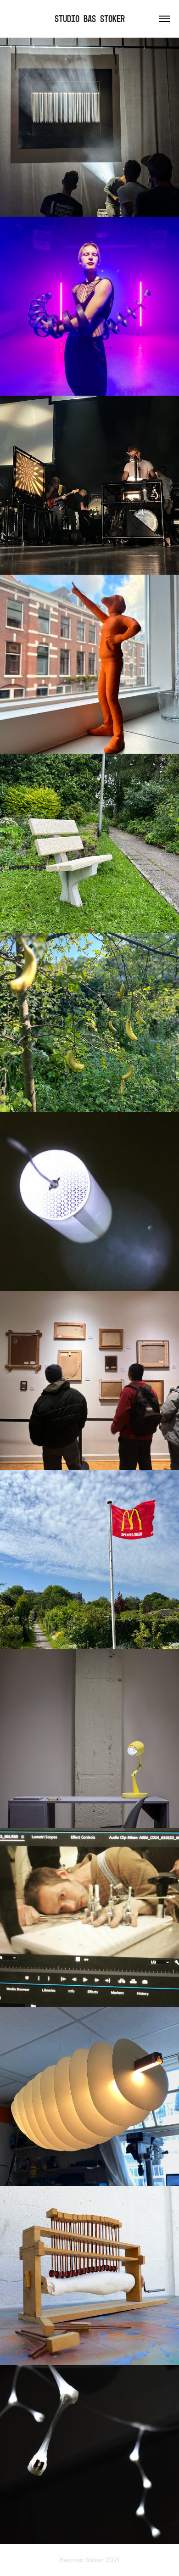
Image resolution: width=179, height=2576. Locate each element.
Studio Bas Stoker (90, 19)
